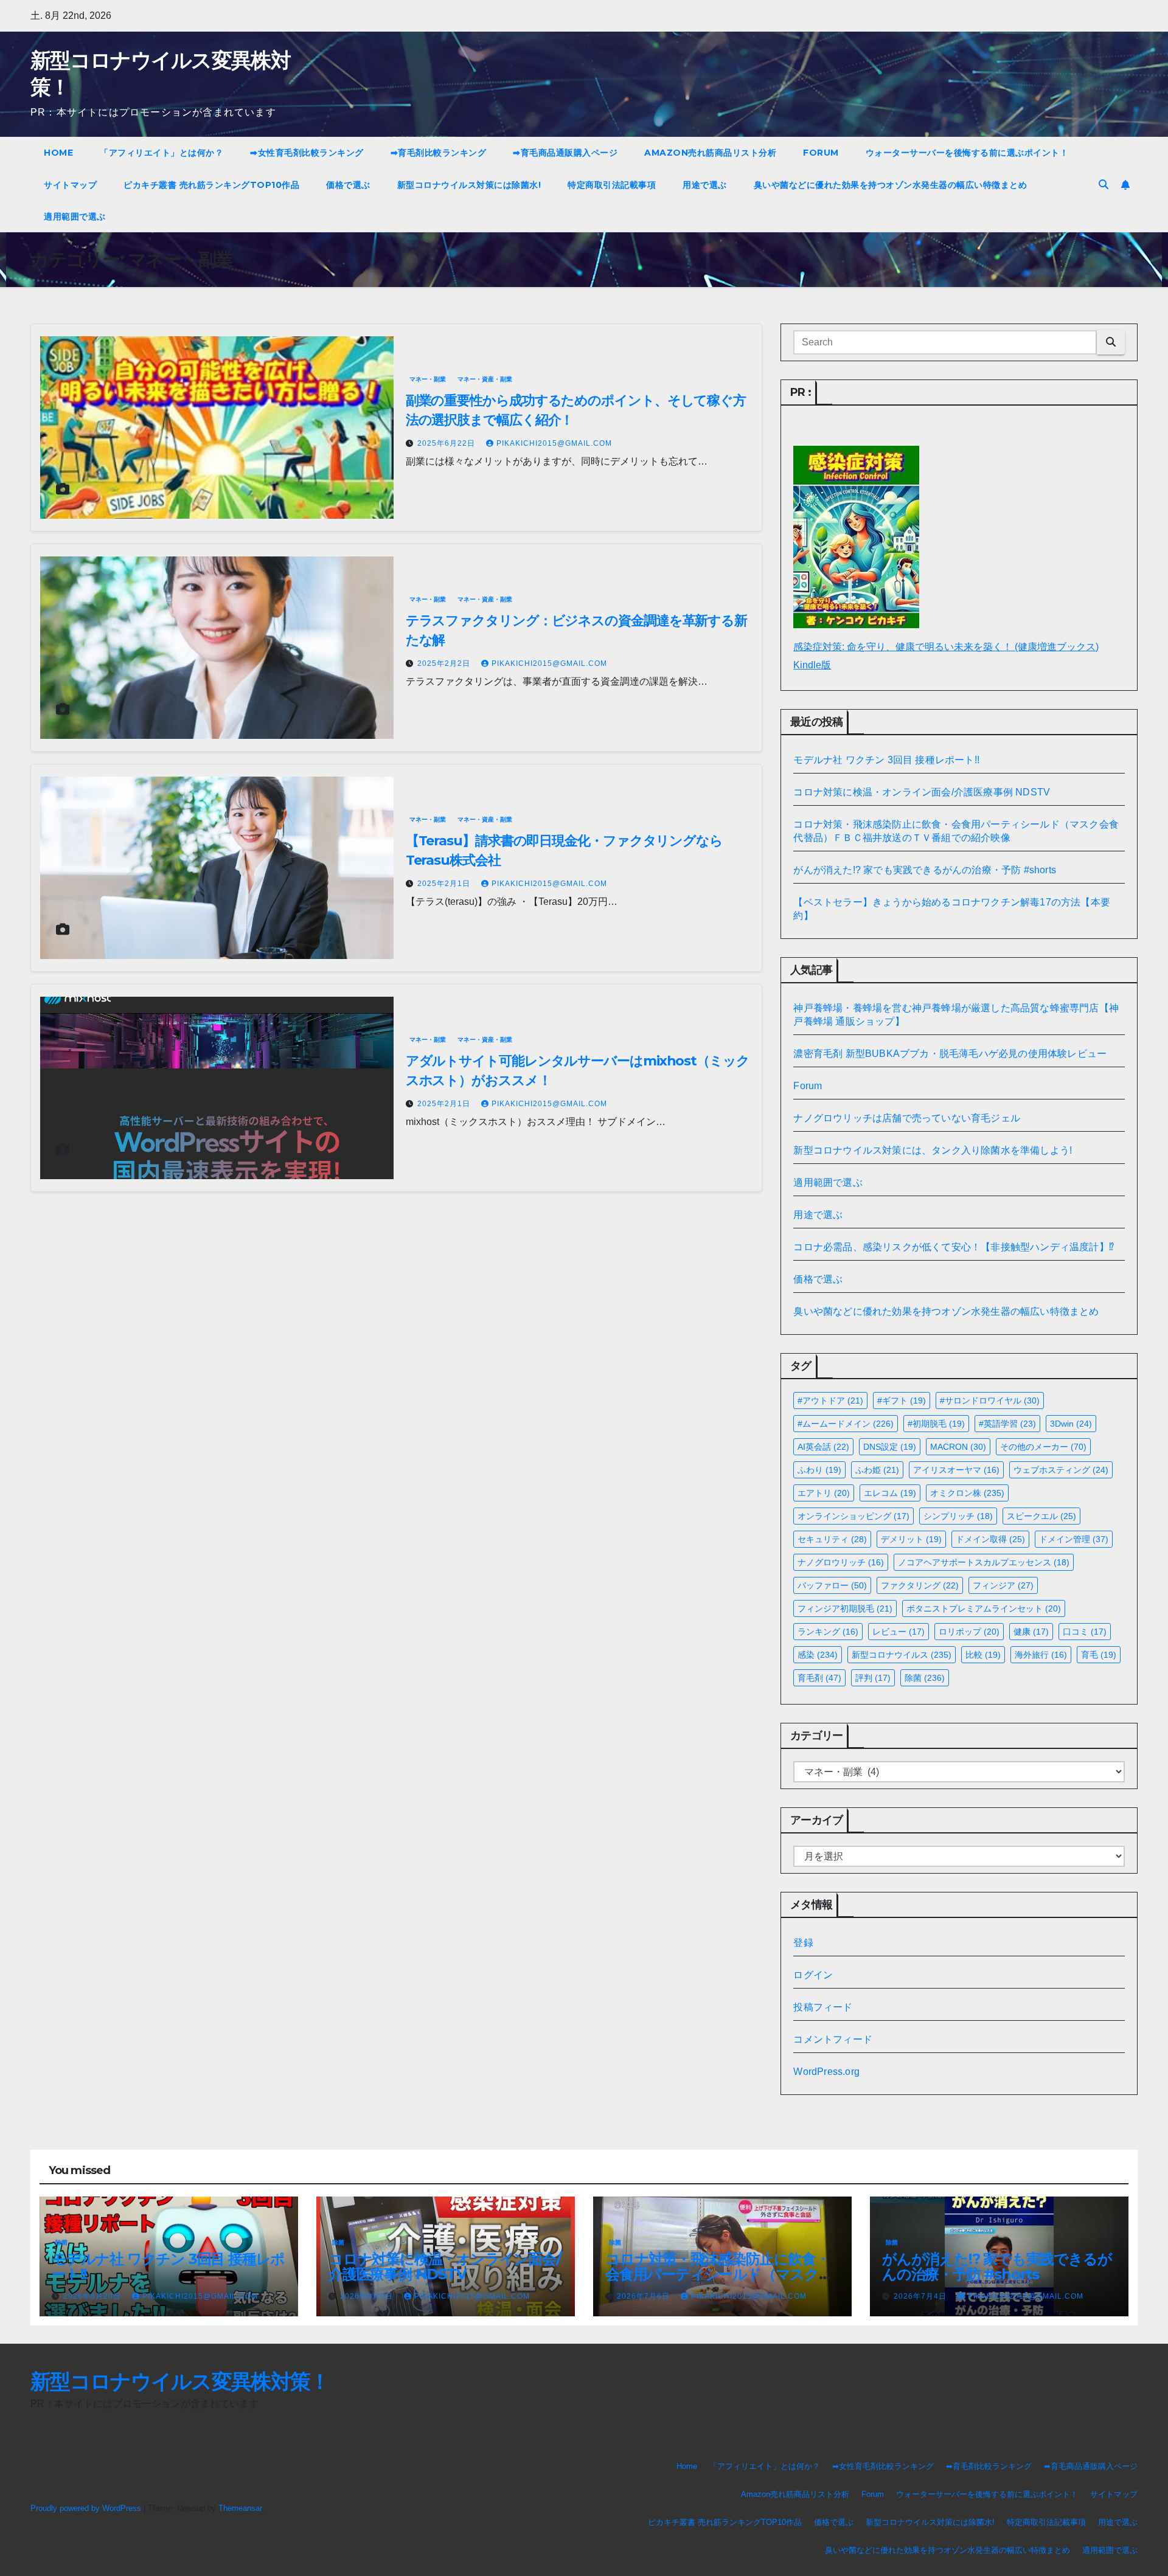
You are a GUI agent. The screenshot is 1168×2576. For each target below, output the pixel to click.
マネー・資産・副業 (485, 379)
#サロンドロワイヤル (990, 1401)
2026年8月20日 (93, 2296)
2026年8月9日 (368, 2296)
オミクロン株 (967, 1493)
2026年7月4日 (921, 2296)
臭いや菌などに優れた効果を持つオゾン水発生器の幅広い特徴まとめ (891, 185)
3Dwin (1071, 1424)
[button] (1104, 185)
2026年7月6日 (645, 2296)
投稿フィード (823, 2007)
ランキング (828, 1632)
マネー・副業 (428, 379)
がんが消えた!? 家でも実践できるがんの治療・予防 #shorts (925, 870)
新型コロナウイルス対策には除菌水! (469, 185)
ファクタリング (920, 1585)
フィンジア (1003, 1585)
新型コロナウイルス (902, 1655)
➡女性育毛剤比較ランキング (307, 153)
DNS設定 (890, 1447)
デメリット (911, 1539)
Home (58, 153)
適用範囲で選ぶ (75, 216)
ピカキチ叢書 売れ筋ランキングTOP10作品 (211, 185)
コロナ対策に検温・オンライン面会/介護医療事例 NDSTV (922, 792)
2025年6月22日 (447, 443)
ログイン (813, 1975)
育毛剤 (819, 1678)
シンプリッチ (958, 1516)
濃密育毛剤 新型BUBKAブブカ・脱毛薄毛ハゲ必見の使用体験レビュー (950, 1054)
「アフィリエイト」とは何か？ (162, 153)
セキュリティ (832, 1539)
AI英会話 (823, 1447)
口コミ (1085, 1632)
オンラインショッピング (853, 1516)
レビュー (899, 1632)
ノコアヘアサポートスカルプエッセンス (984, 1562)
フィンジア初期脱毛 (845, 1608)
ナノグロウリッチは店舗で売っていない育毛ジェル (907, 1118)
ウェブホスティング (1061, 1470)
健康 (1031, 1632)
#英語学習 (1007, 1424)
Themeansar (240, 2508)
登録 (803, 1943)
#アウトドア (830, 1401)
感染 (818, 1655)
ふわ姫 (877, 1470)
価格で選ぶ (348, 185)
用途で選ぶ (705, 185)
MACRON (958, 1447)
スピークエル (1041, 1516)
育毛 (1099, 1655)
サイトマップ (70, 185)
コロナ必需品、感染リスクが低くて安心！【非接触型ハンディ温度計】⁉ (954, 1247)
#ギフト (902, 1401)
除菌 (925, 1678)
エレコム (890, 1493)
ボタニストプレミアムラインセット (984, 1608)
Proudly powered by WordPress (87, 2508)
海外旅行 (1041, 1655)
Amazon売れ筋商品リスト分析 (710, 153)
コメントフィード (833, 2039)
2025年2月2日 (445, 663)
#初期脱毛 (936, 1424)
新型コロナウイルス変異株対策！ (180, 2381)
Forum (821, 153)
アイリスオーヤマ (956, 1470)
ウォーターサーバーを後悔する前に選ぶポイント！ (967, 153)
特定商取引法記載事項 (612, 185)
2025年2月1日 (445, 884)
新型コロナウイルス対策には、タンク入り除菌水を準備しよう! (933, 1150)
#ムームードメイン (846, 1424)
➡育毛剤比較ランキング (439, 153)
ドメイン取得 (990, 1539)
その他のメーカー (1043, 1447)
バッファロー (832, 1585)
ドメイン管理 (1074, 1539)
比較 (983, 1655)
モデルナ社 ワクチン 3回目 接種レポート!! (886, 760)
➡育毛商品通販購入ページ (565, 153)
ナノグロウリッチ (841, 1562)
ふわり (819, 1470)
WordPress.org (826, 2072)
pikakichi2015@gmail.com (554, 443)
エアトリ (824, 1493)
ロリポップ (969, 1632)
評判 (873, 1678)
